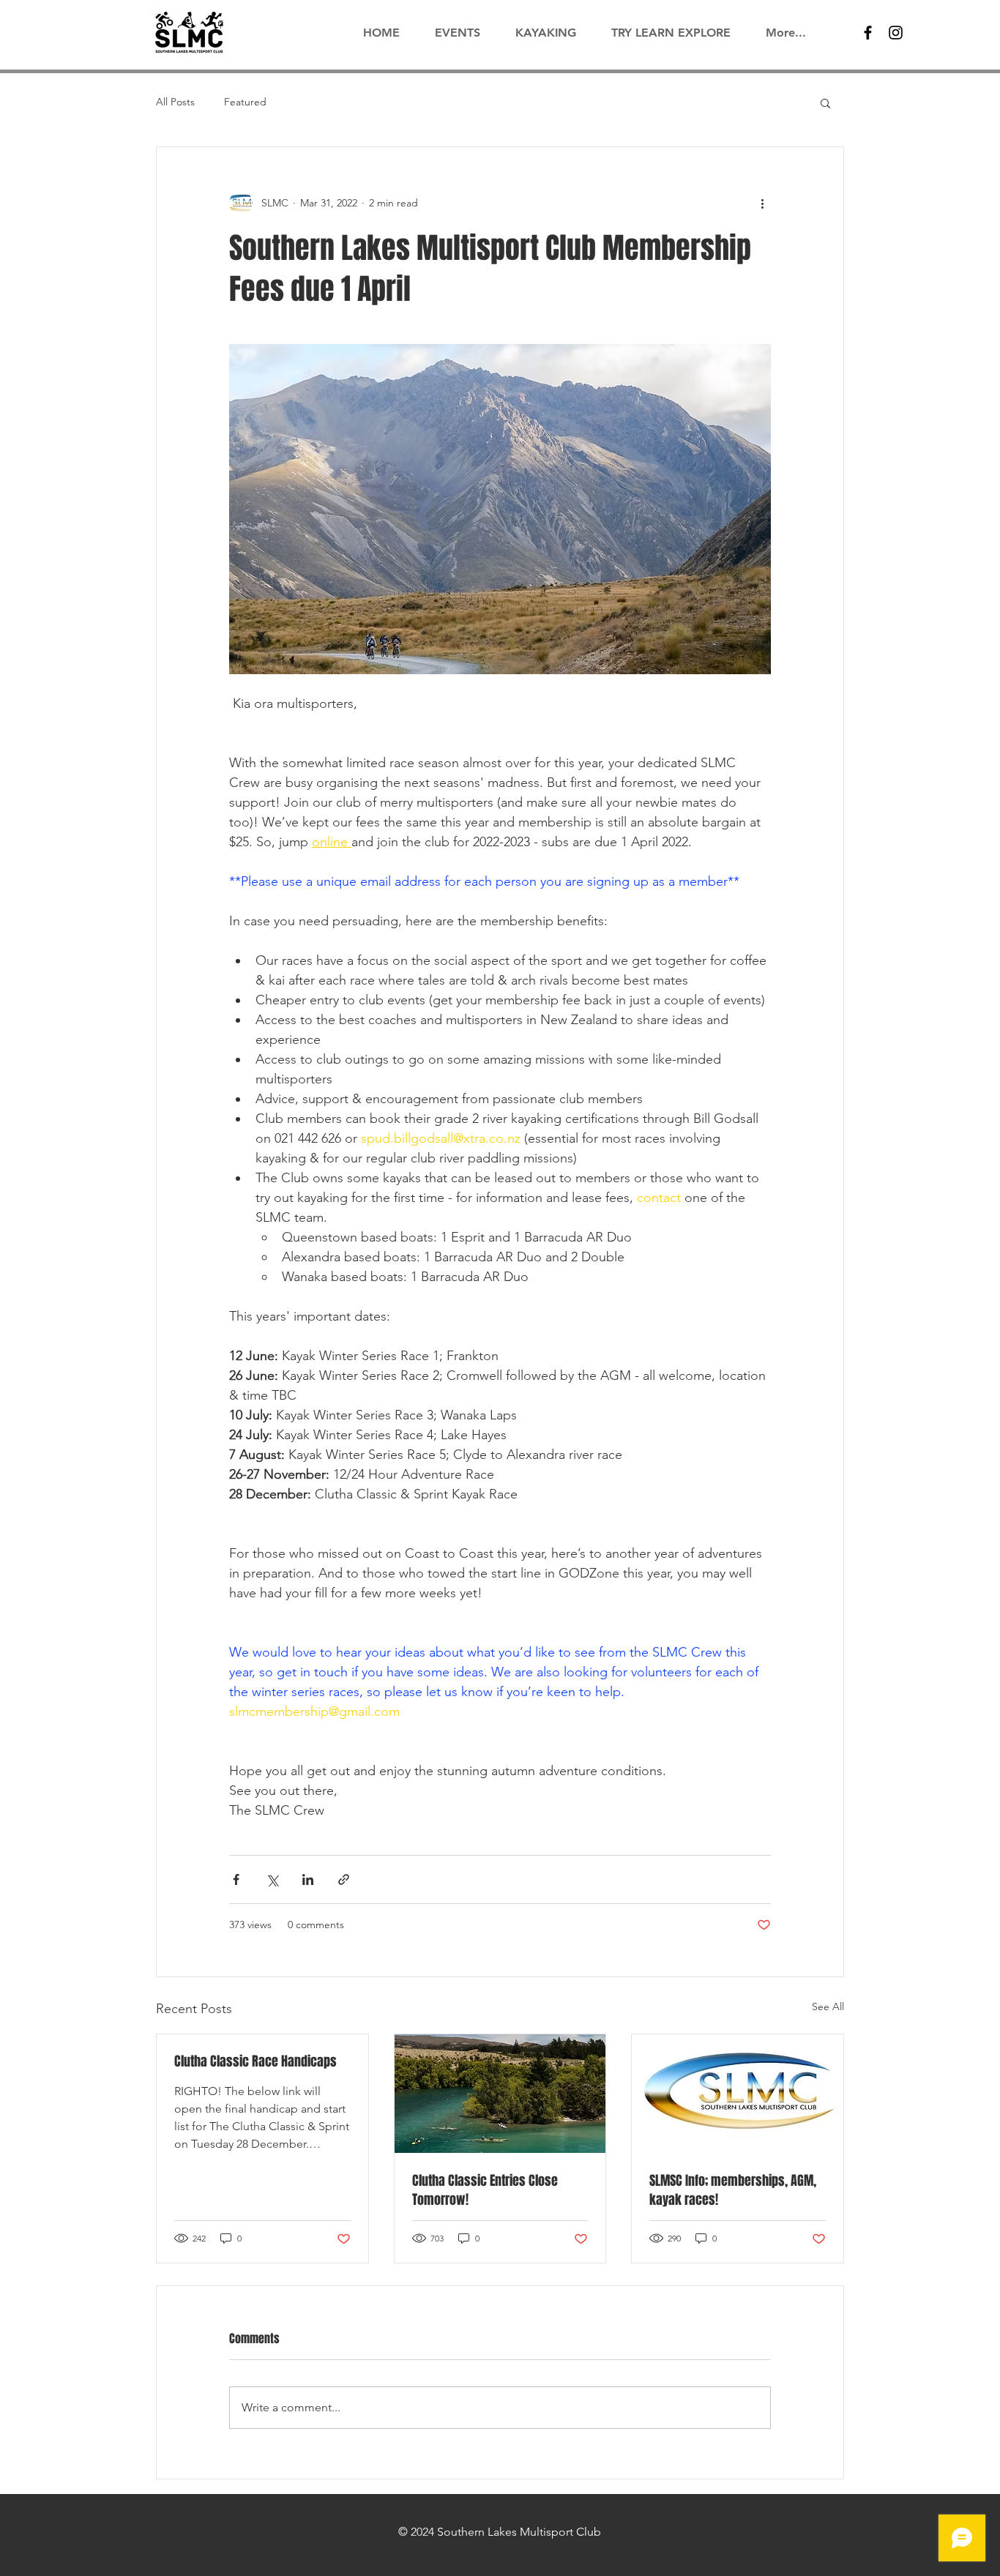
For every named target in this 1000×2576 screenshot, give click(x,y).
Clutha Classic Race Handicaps (255, 2061)
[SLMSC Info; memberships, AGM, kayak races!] (738, 2094)
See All (828, 2006)
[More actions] (762, 203)
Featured (245, 102)
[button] (825, 102)
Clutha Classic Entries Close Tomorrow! (485, 2190)
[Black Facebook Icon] (868, 33)
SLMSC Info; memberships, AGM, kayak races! (733, 2190)
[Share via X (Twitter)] (272, 1879)
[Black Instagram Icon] (896, 33)
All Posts (175, 102)
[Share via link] (344, 1879)
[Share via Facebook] (236, 1879)
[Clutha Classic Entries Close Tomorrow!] (500, 2094)
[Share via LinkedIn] (308, 1879)
